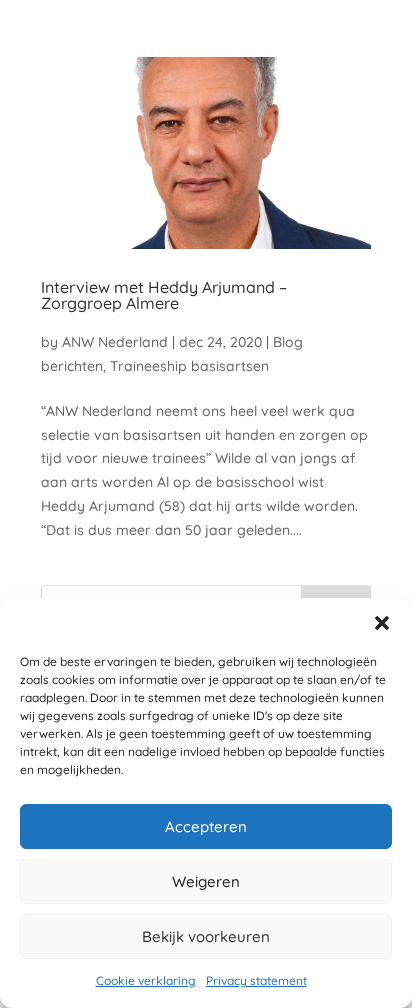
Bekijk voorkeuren (206, 936)
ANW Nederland (115, 342)
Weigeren (206, 881)
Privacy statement (256, 980)
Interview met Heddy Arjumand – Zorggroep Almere (164, 295)
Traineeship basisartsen (189, 366)
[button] (382, 623)
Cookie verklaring (146, 980)
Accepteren (206, 826)
